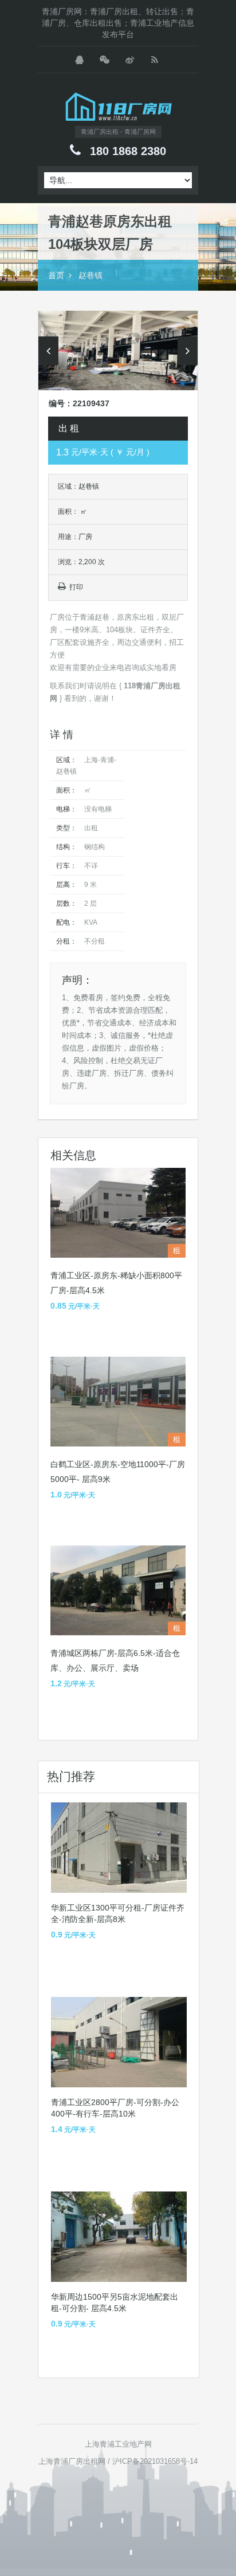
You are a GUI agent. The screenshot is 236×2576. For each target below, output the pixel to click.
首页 (56, 275)
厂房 (85, 537)
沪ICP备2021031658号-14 (155, 2461)
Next (188, 351)
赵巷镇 (91, 275)
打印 (76, 587)
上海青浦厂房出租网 (72, 2461)
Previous (48, 351)
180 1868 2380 (128, 151)
